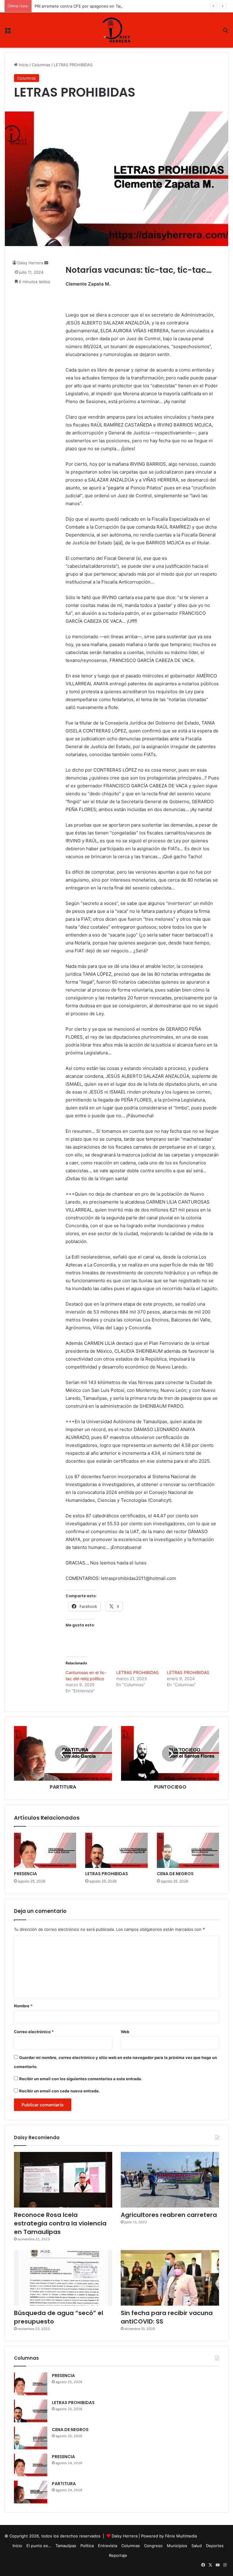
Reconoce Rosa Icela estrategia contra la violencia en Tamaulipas (60, 2223)
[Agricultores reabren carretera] (170, 2180)
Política (87, 2546)
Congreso (153, 2546)
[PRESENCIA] (45, 1850)
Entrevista (108, 2546)
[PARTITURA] (31, 2492)
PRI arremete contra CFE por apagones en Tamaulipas (85, 6)
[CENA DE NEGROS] (188, 1850)
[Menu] (8, 32)
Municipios (177, 2546)
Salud (197, 2546)
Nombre (23, 2006)
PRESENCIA (25, 1874)
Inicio (23, 65)
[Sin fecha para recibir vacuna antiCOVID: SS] (170, 2278)
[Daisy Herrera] (116, 30)
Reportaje (118, 2555)
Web (125, 2032)
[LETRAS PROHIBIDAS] (116, 1850)
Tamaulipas (66, 2546)
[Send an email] (46, 263)
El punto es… (39, 2546)
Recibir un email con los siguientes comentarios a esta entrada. (81, 2079)
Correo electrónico (34, 2032)
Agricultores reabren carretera (169, 2215)
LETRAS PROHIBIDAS (137, 1672)
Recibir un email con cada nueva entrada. (59, 2091)
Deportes (215, 2546)
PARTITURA (64, 2484)
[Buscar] (225, 32)
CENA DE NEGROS (175, 1874)
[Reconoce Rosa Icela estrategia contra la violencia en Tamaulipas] (63, 2180)
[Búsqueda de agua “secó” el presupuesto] (63, 2278)
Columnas (41, 65)
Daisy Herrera (30, 263)
